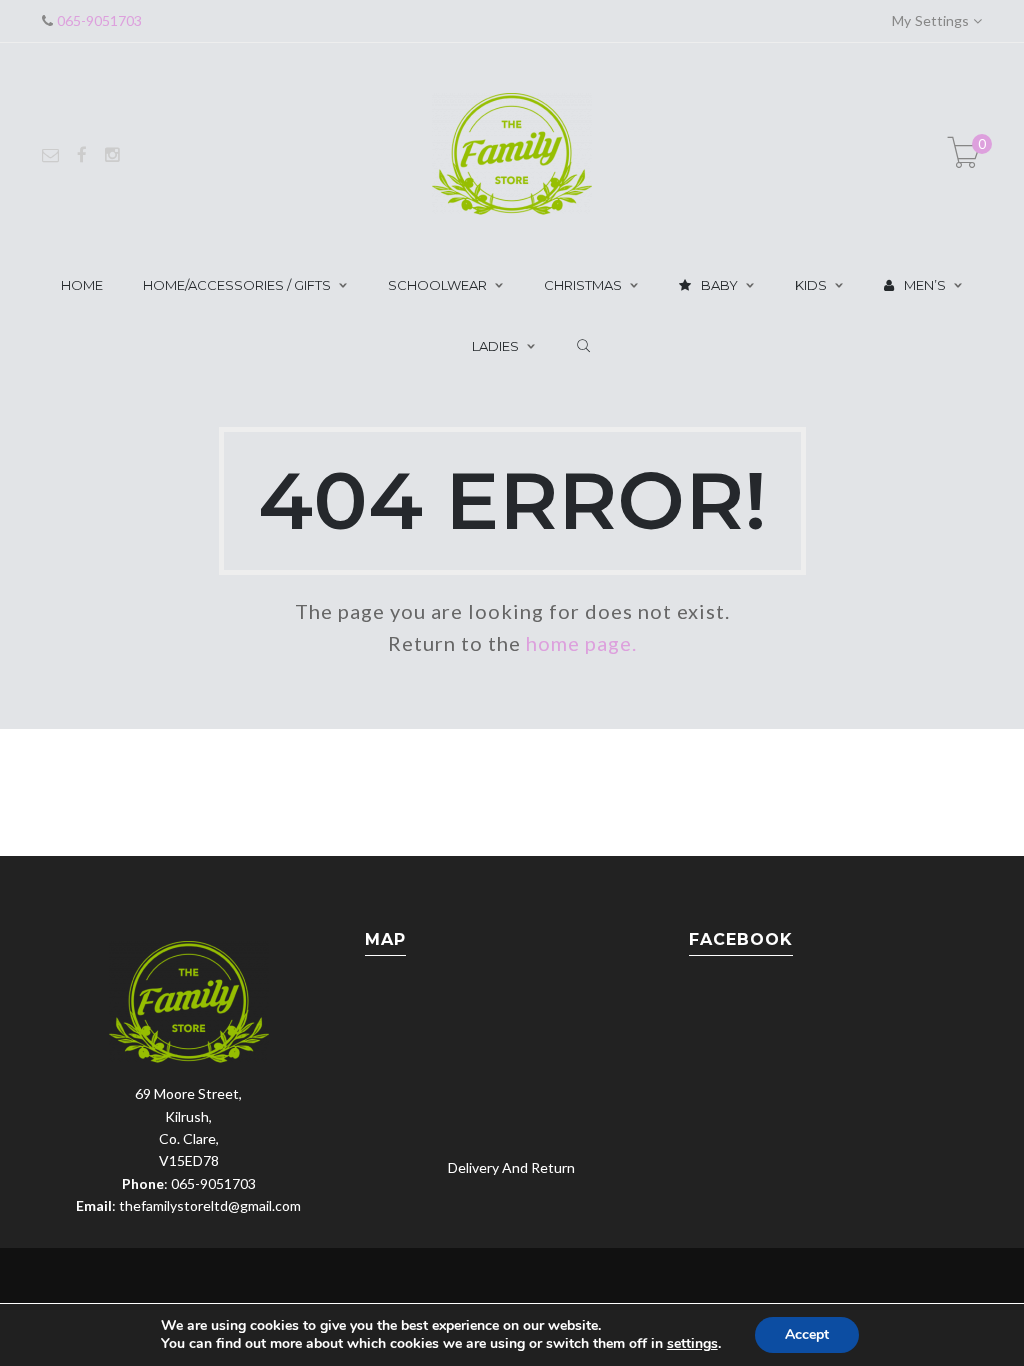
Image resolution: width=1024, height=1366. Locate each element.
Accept (807, 1334)
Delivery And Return (511, 1167)
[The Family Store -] (512, 152)
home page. (581, 643)
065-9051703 (97, 20)
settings (692, 1344)
